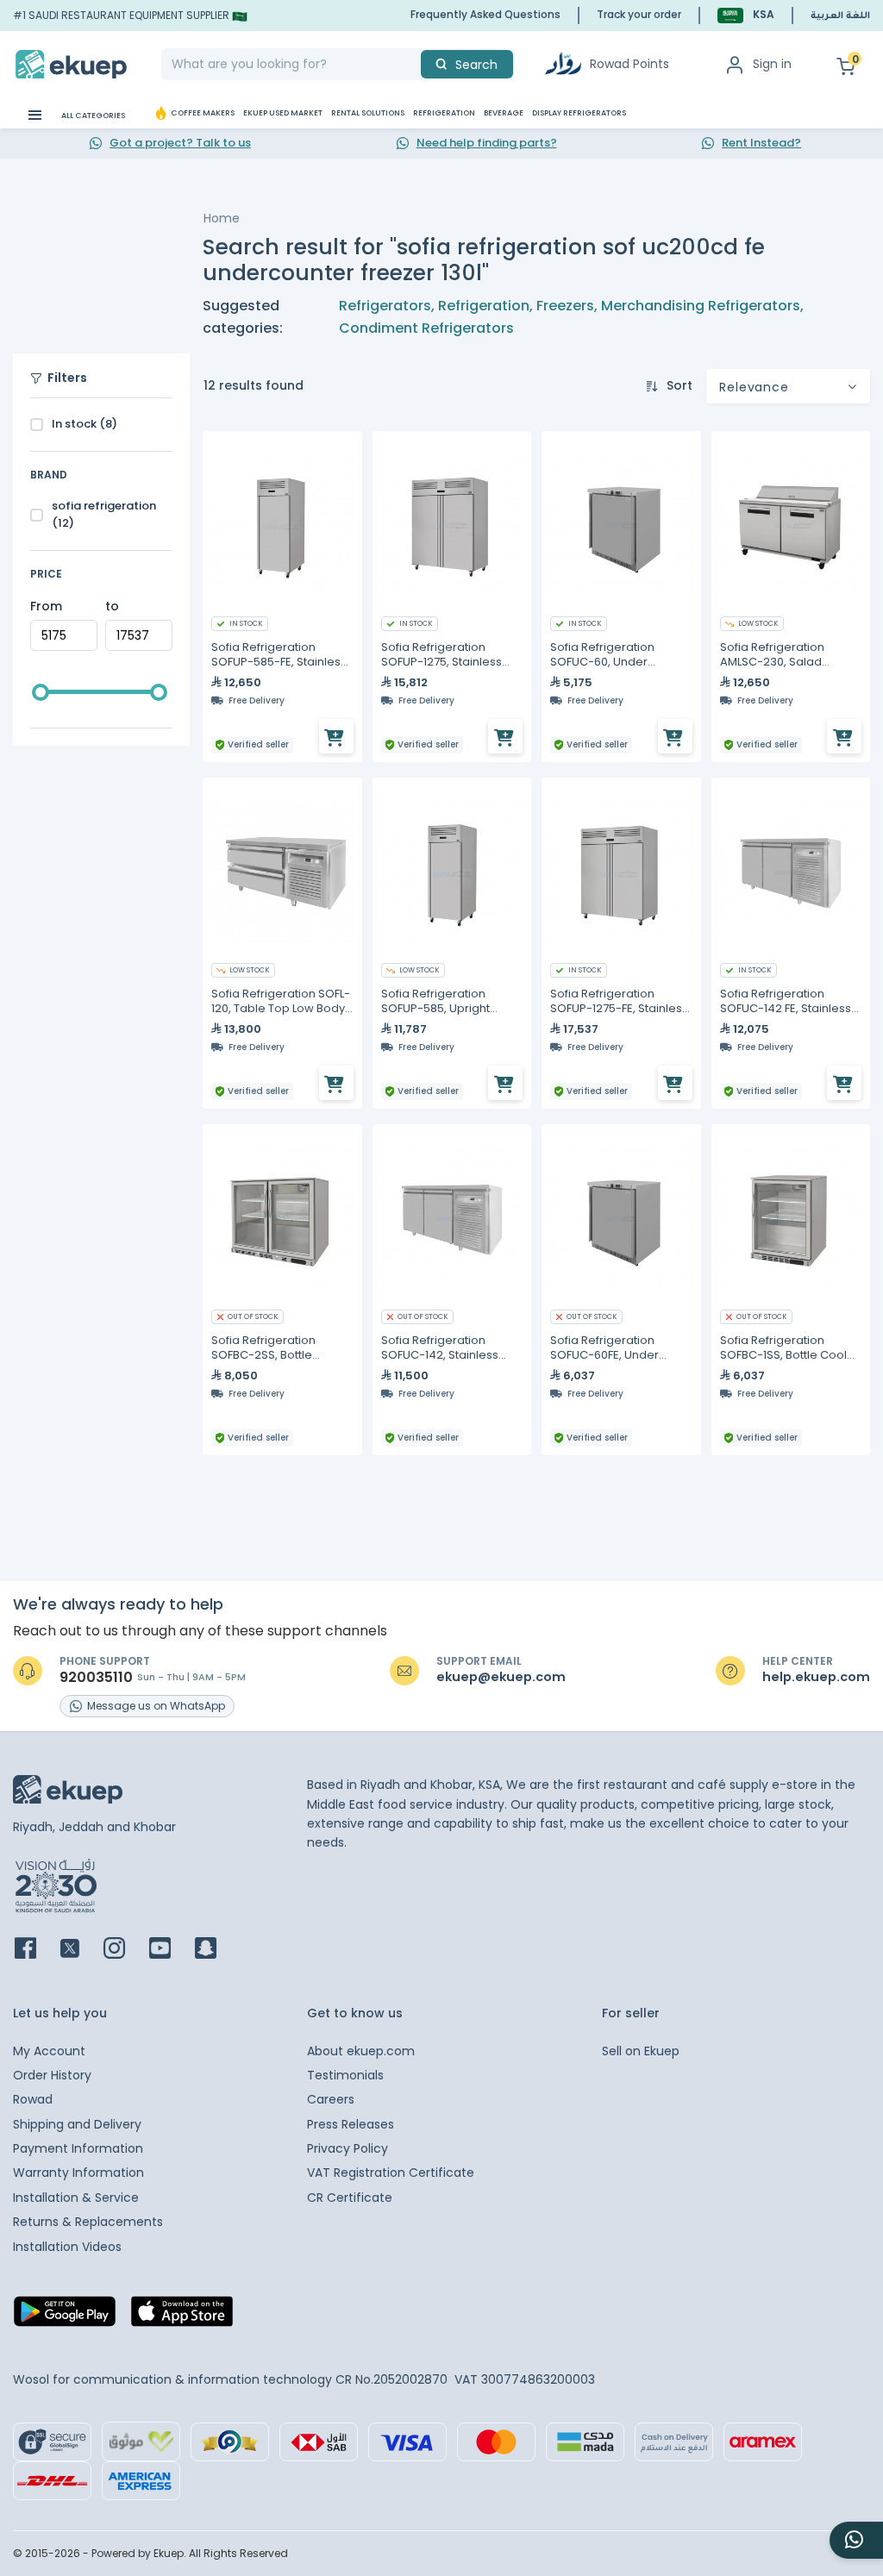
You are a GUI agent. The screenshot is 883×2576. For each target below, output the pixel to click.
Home (222, 218)
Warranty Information (78, 2173)
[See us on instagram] (125, 1950)
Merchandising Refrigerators (701, 306)
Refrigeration (484, 306)
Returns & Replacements (88, 2222)
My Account (49, 2051)
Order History (52, 2075)
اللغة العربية (840, 16)
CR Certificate (350, 2198)
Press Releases (351, 2124)
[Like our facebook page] (36, 1950)
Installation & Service (76, 2198)
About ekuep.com (361, 2051)
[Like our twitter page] (80, 1950)
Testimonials (345, 2075)
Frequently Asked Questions (485, 14)
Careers (331, 2099)
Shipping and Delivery (77, 2124)
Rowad (33, 2099)
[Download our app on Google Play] (65, 2317)
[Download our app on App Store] (182, 2317)
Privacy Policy (348, 2148)
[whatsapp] (856, 2540)
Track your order (639, 14)
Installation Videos (67, 2247)
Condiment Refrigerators (426, 328)
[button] (746, 15)
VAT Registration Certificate (391, 2173)
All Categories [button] (92, 116)
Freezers (565, 306)
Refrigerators (385, 306)
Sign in (772, 64)
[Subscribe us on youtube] (170, 1950)
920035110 (96, 1678)
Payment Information (78, 2148)
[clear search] (414, 64)
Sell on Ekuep (641, 2051)
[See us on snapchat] (216, 1950)
